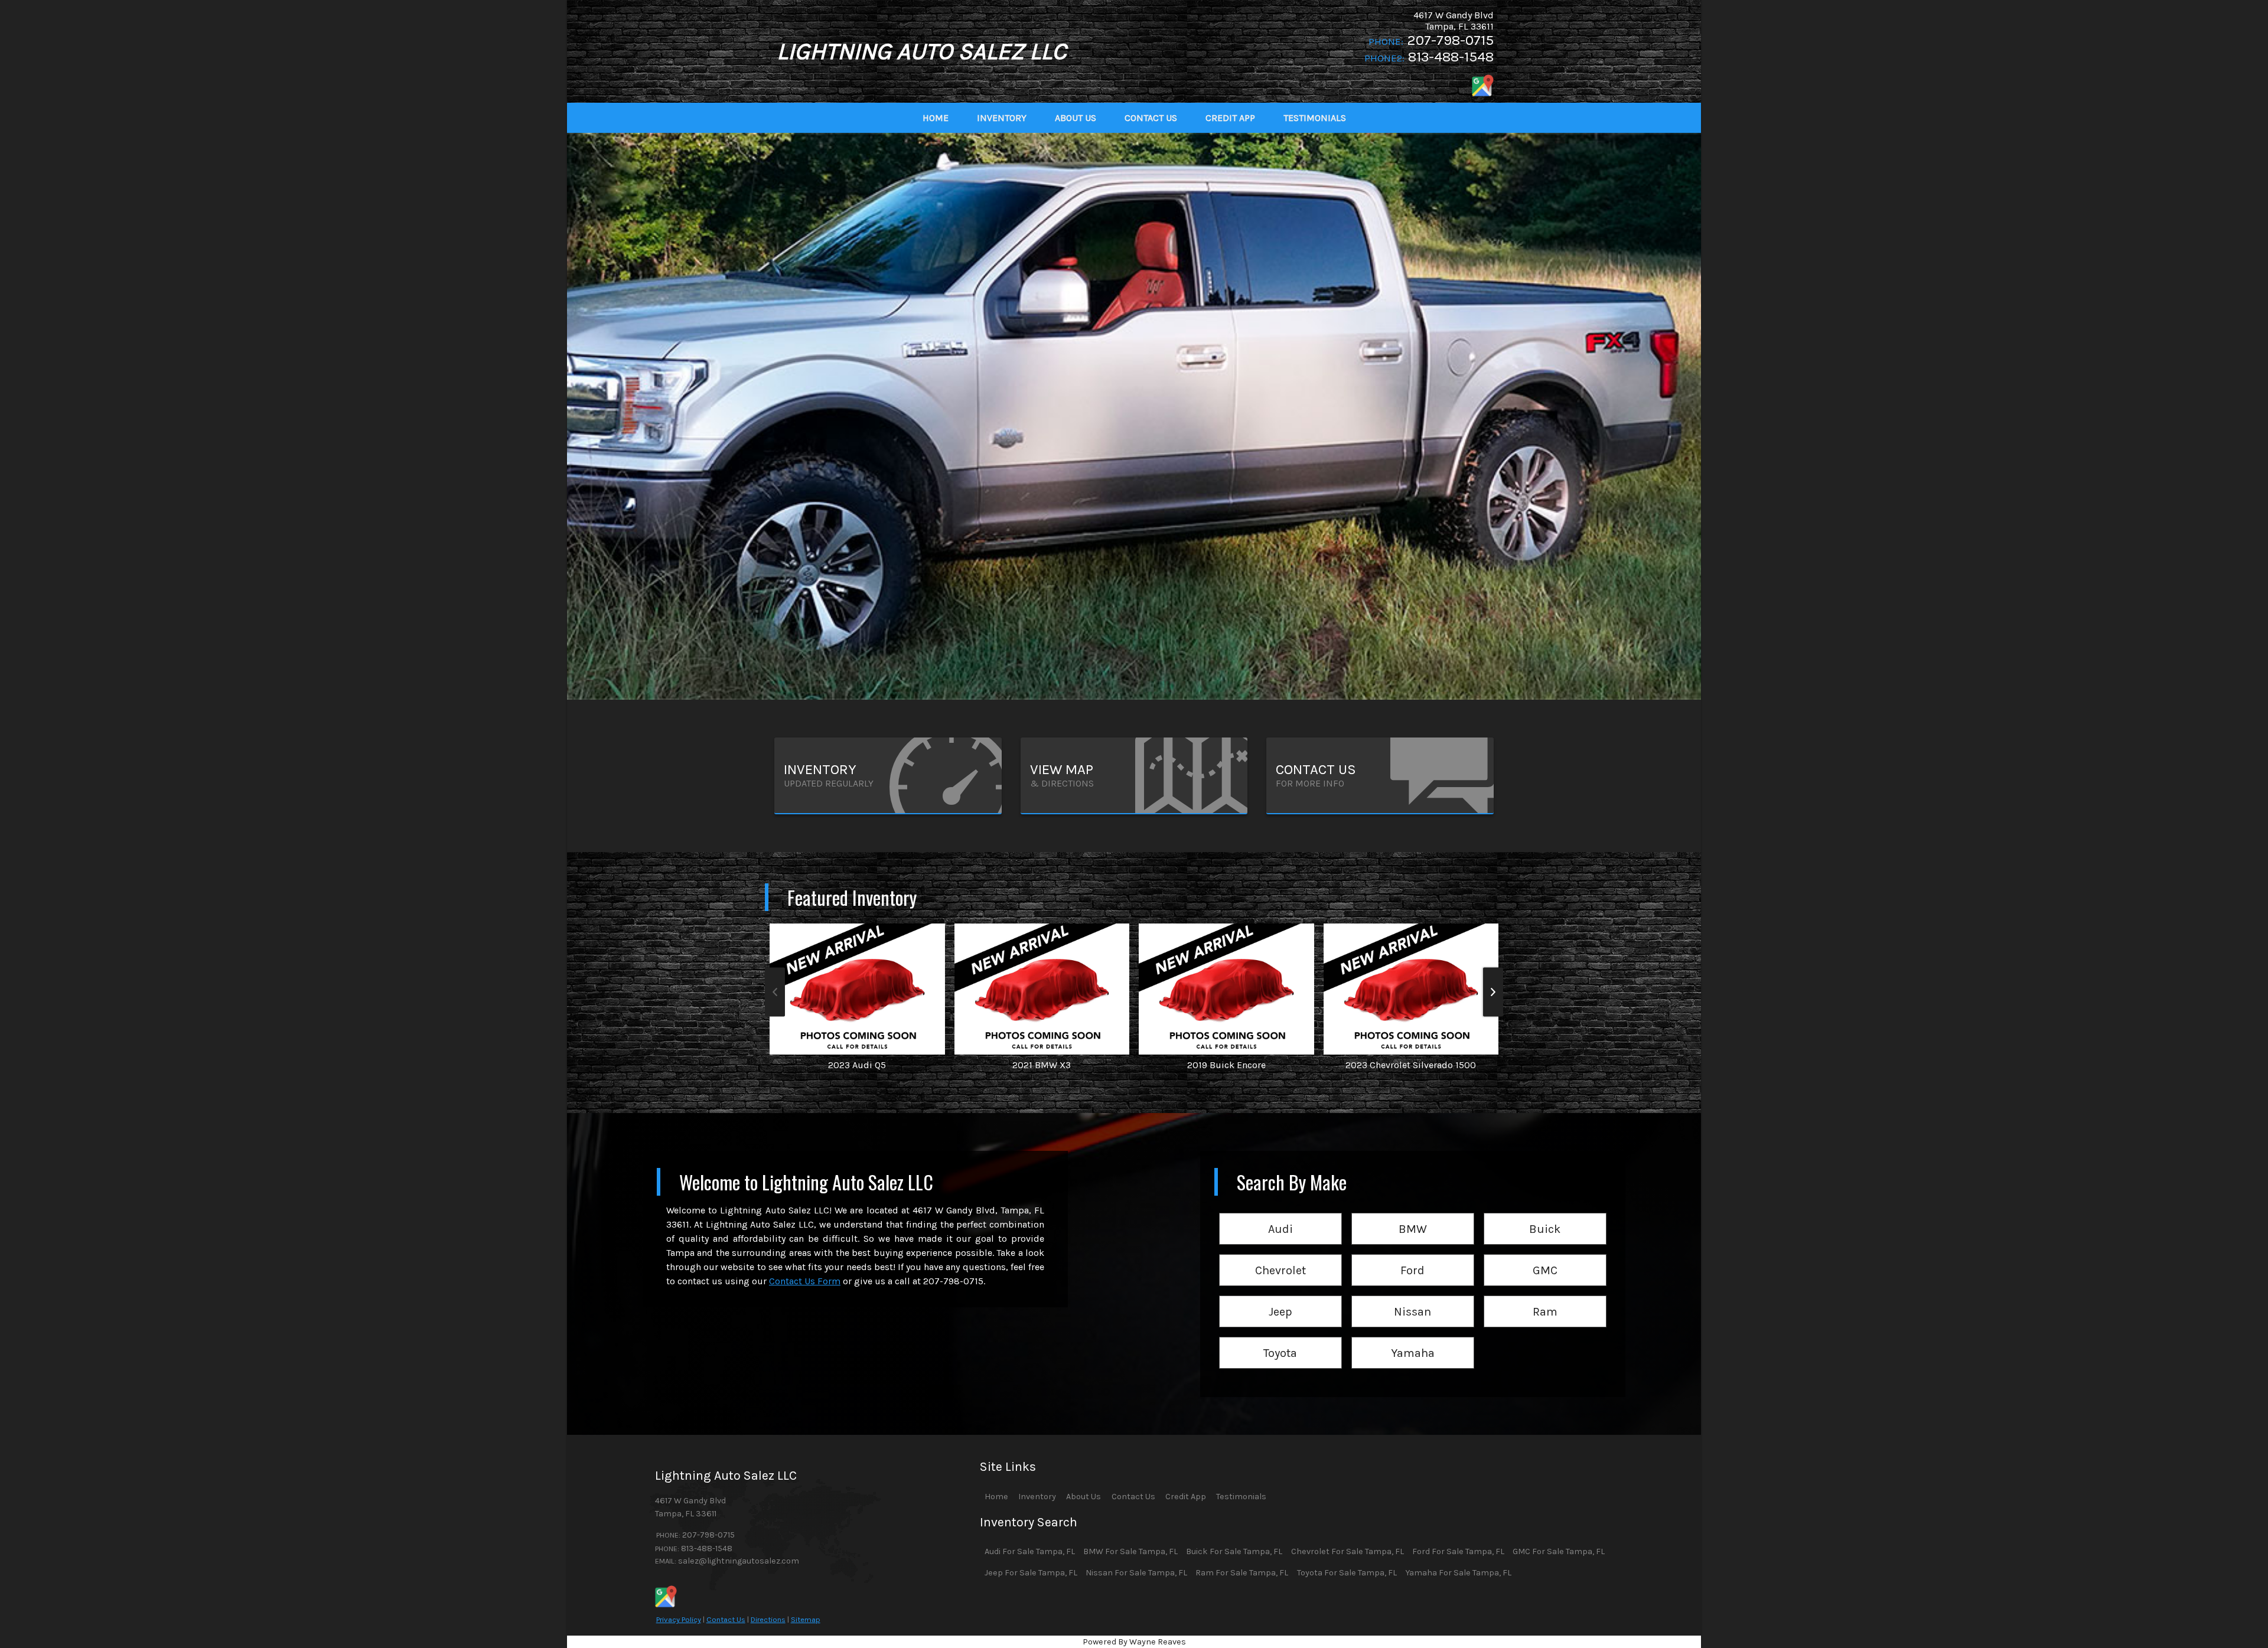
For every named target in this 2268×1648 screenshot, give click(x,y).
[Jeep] (1280, 1296)
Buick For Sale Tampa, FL (1234, 1551)
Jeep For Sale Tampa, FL (1031, 1573)
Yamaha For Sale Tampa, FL (1458, 1573)
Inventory (1037, 1497)
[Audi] (1280, 1214)
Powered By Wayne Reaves (1134, 1642)
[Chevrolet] (1280, 1255)
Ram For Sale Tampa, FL (1242, 1573)
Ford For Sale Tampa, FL (1458, 1551)
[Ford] (1413, 1255)
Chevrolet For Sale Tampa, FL (1348, 1551)
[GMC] (1545, 1255)
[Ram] (1545, 1296)
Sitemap (806, 1619)
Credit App (1186, 1497)
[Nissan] (1413, 1296)
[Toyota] (1280, 1338)
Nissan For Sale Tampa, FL (1136, 1573)
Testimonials (1241, 1497)
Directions (768, 1619)
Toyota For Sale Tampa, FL (1347, 1573)
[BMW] (1413, 1214)
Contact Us (726, 1619)
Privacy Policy (679, 1619)
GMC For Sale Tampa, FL (1559, 1551)
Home (996, 1497)
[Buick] (1545, 1214)
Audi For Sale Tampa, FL (1030, 1551)
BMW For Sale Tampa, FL (1130, 1551)
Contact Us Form (805, 1281)
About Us (1084, 1497)
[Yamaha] (1413, 1338)
